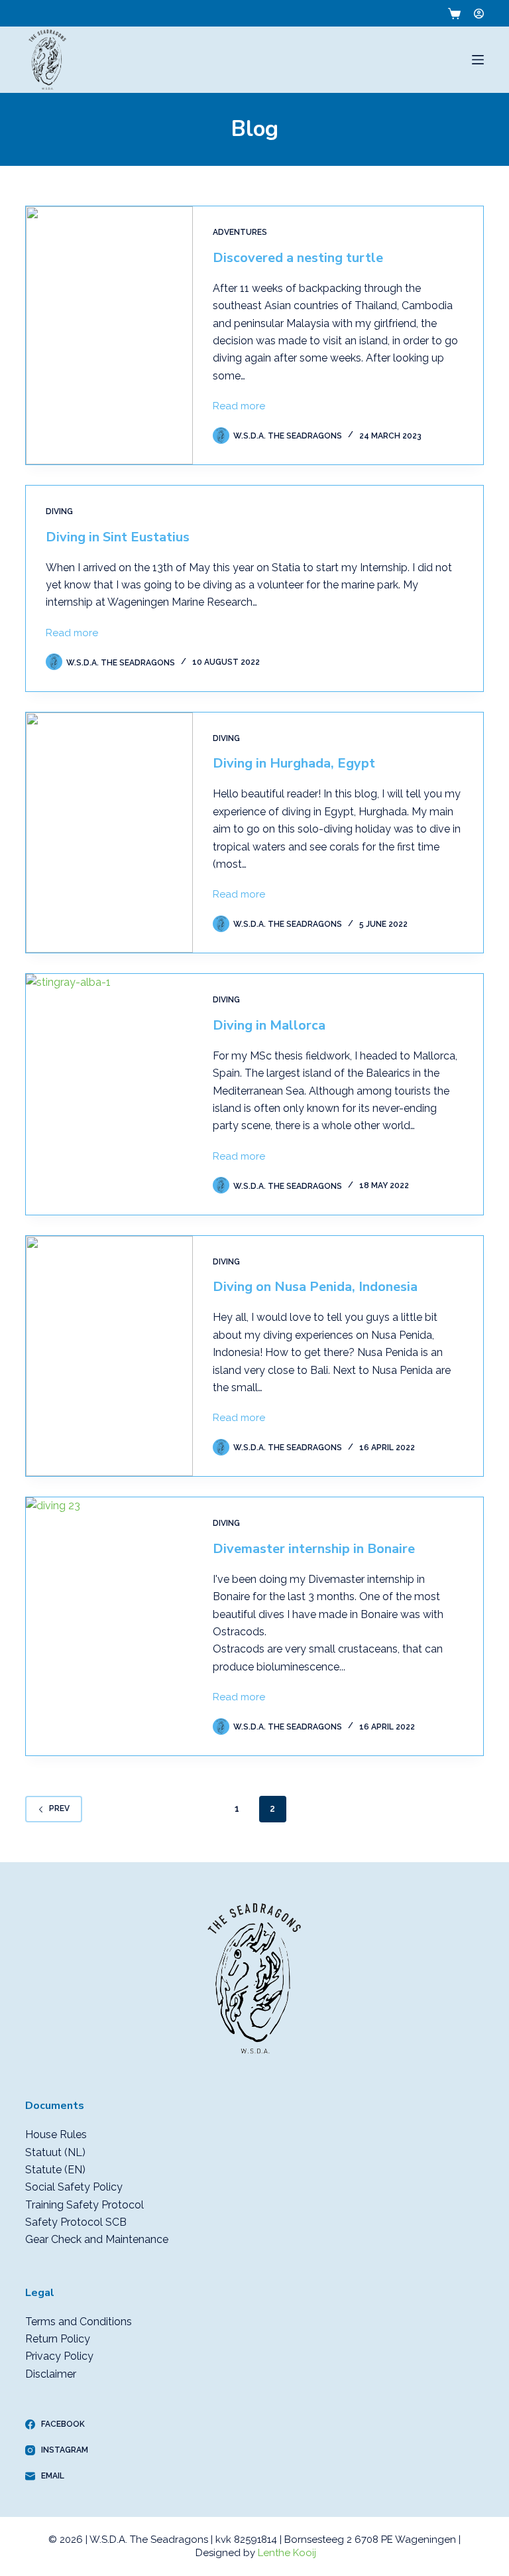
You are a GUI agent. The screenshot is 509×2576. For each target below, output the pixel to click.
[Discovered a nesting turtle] (109, 335)
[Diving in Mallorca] (109, 1094)
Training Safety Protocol (85, 2205)
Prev (59, 1808)
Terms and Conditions (79, 2322)
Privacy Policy (59, 2356)
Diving (59, 511)
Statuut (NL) (55, 2152)
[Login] (479, 14)
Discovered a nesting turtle (298, 258)
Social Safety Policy (74, 2187)
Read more (239, 405)
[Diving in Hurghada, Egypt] (109, 833)
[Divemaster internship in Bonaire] (109, 1626)
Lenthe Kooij (287, 2553)
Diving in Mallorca (269, 1025)
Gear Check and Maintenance (97, 2239)
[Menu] (478, 60)
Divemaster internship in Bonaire (314, 1549)
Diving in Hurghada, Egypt (294, 763)
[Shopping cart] (452, 14)
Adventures (240, 232)
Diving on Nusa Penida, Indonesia (315, 1287)
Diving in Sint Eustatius (118, 537)
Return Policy (58, 2339)
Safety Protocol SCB (76, 2222)
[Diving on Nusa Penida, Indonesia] (109, 1356)
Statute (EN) (55, 2170)
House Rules (56, 2135)
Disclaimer (51, 2374)
